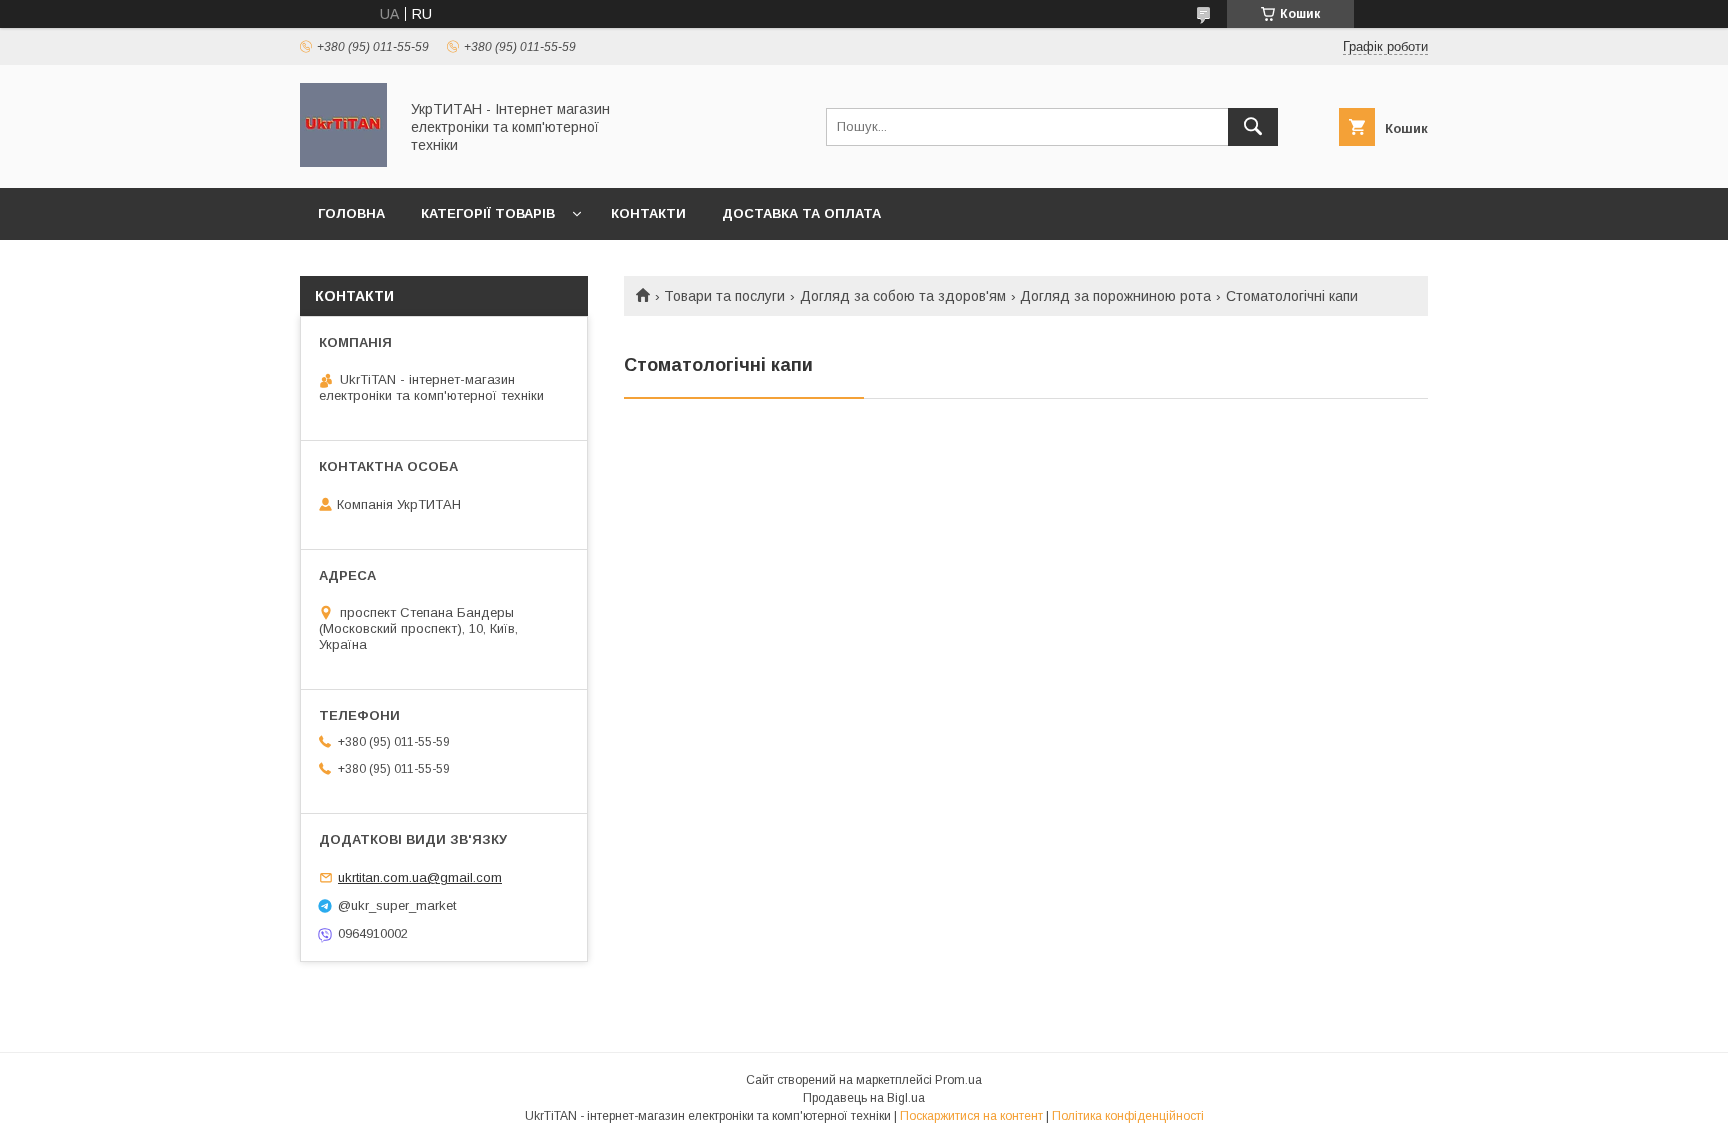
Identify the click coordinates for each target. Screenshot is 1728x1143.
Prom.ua (958, 1080)
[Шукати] (1253, 127)
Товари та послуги (724, 296)
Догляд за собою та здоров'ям (903, 296)
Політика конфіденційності (1128, 1116)
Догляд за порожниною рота (1115, 296)
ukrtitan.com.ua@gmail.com (420, 877)
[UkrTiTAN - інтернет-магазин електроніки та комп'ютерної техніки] (343, 162)
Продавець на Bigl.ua (864, 1098)
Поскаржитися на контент (971, 1116)
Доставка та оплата (801, 213)
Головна (351, 213)
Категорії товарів (488, 213)
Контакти (648, 213)
